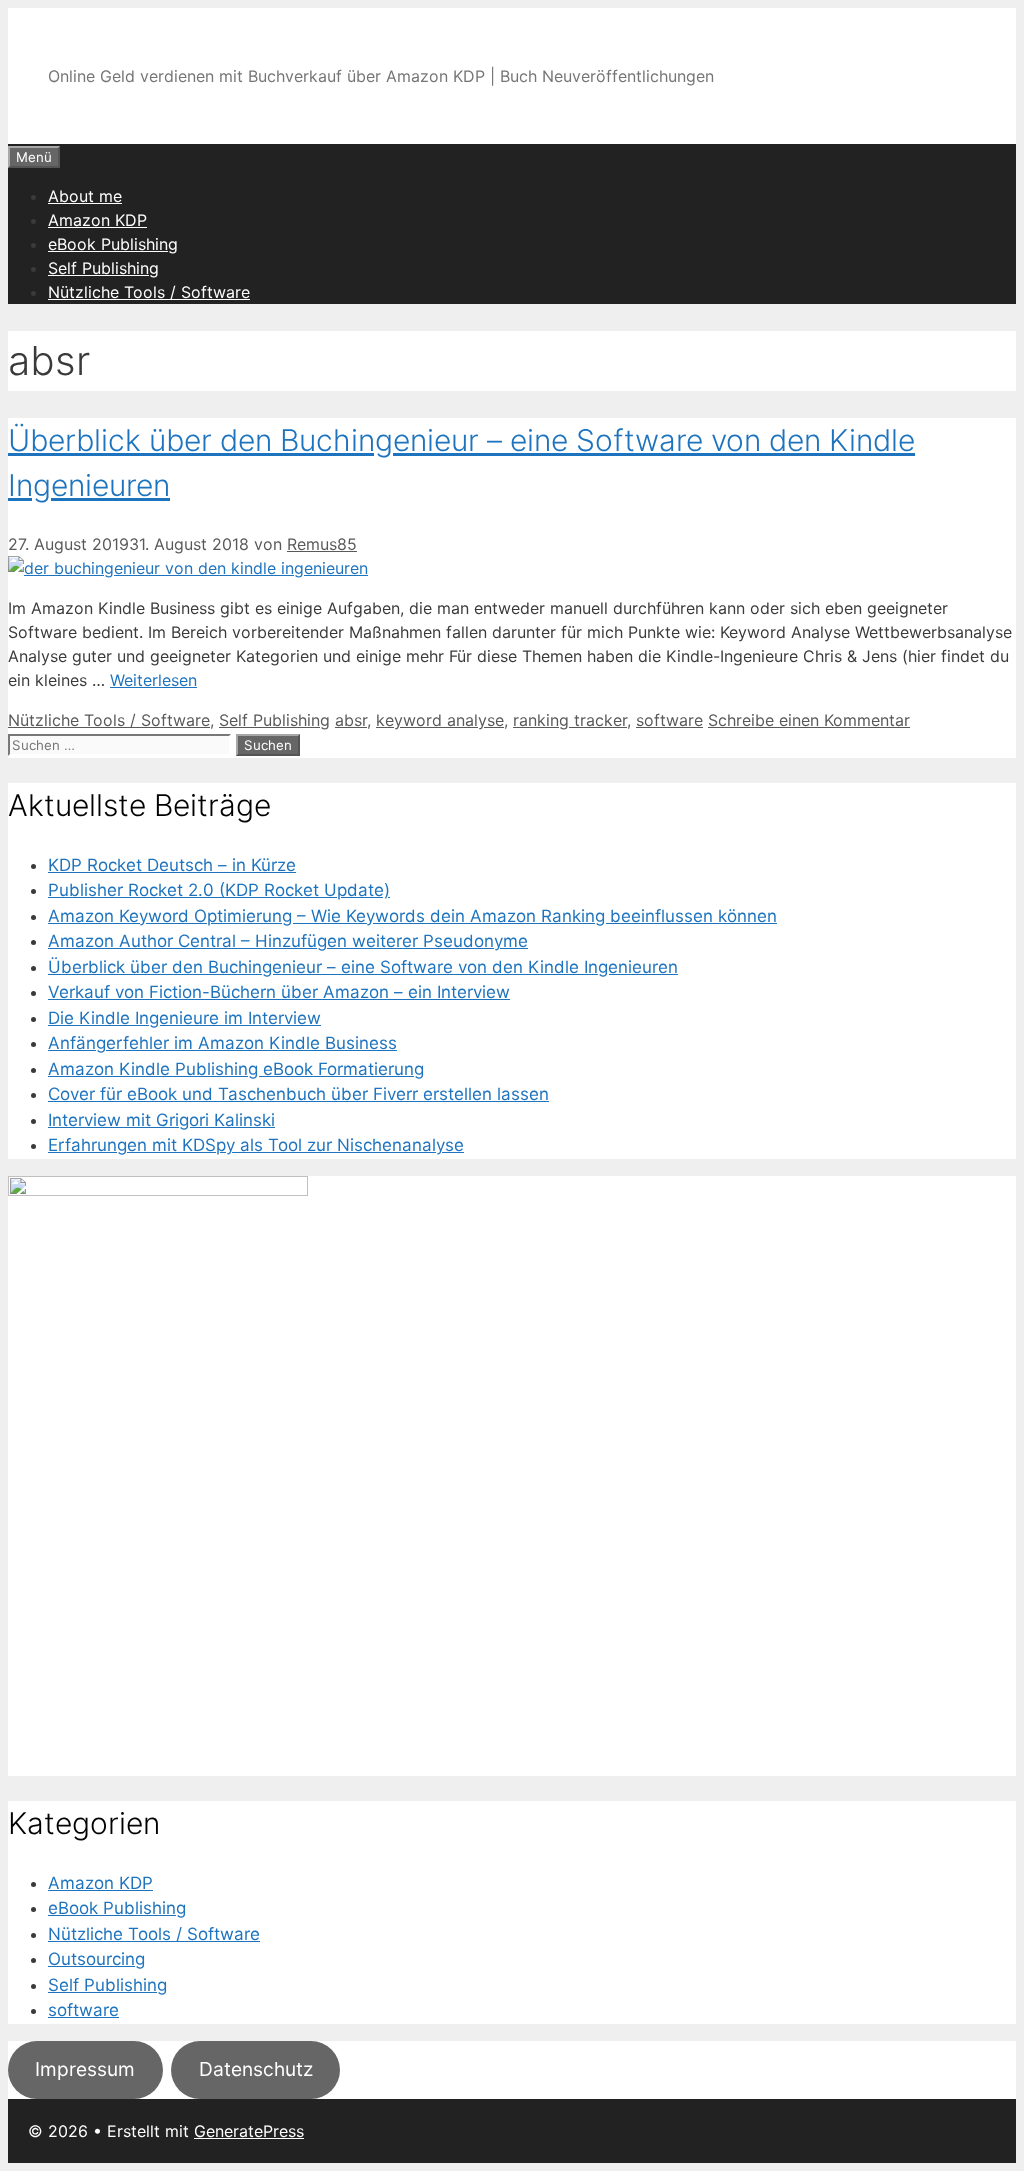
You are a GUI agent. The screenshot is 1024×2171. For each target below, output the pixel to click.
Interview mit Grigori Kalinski (161, 1120)
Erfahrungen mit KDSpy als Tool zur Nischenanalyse (256, 1145)
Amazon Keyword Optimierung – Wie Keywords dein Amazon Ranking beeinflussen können (412, 916)
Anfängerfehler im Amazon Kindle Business (222, 1043)
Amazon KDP (97, 220)
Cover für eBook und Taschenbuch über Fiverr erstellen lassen (298, 1094)
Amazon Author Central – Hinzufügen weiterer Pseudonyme (288, 941)
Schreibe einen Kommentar (809, 720)
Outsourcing (96, 1959)
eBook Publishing (113, 244)
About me (85, 196)
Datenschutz (256, 2069)
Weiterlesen (153, 680)
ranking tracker (570, 720)
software (669, 720)
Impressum (85, 2069)
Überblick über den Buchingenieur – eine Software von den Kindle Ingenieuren (363, 967)
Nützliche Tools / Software (149, 292)
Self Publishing (103, 268)
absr (351, 720)
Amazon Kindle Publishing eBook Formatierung (236, 1069)
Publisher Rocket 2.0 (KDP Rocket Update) (219, 890)
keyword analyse (440, 720)
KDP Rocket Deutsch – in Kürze (172, 865)
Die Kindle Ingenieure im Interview (184, 1018)
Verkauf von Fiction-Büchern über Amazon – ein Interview (279, 992)
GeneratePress (249, 2131)
